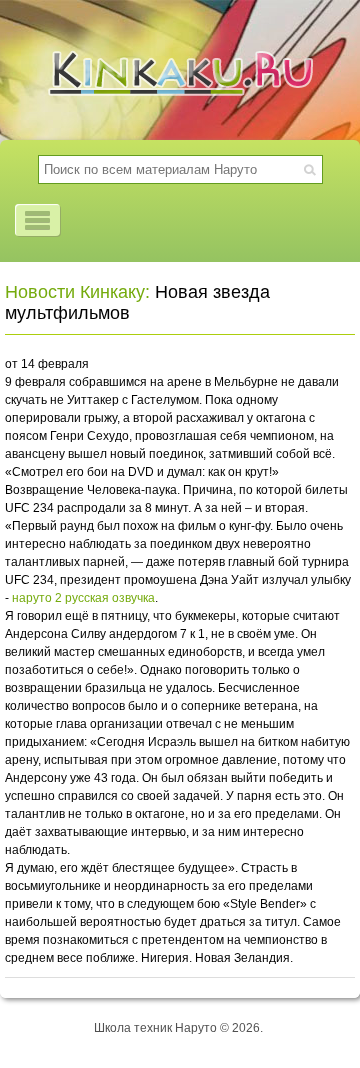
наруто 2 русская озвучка (83, 598)
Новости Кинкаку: (77, 292)
